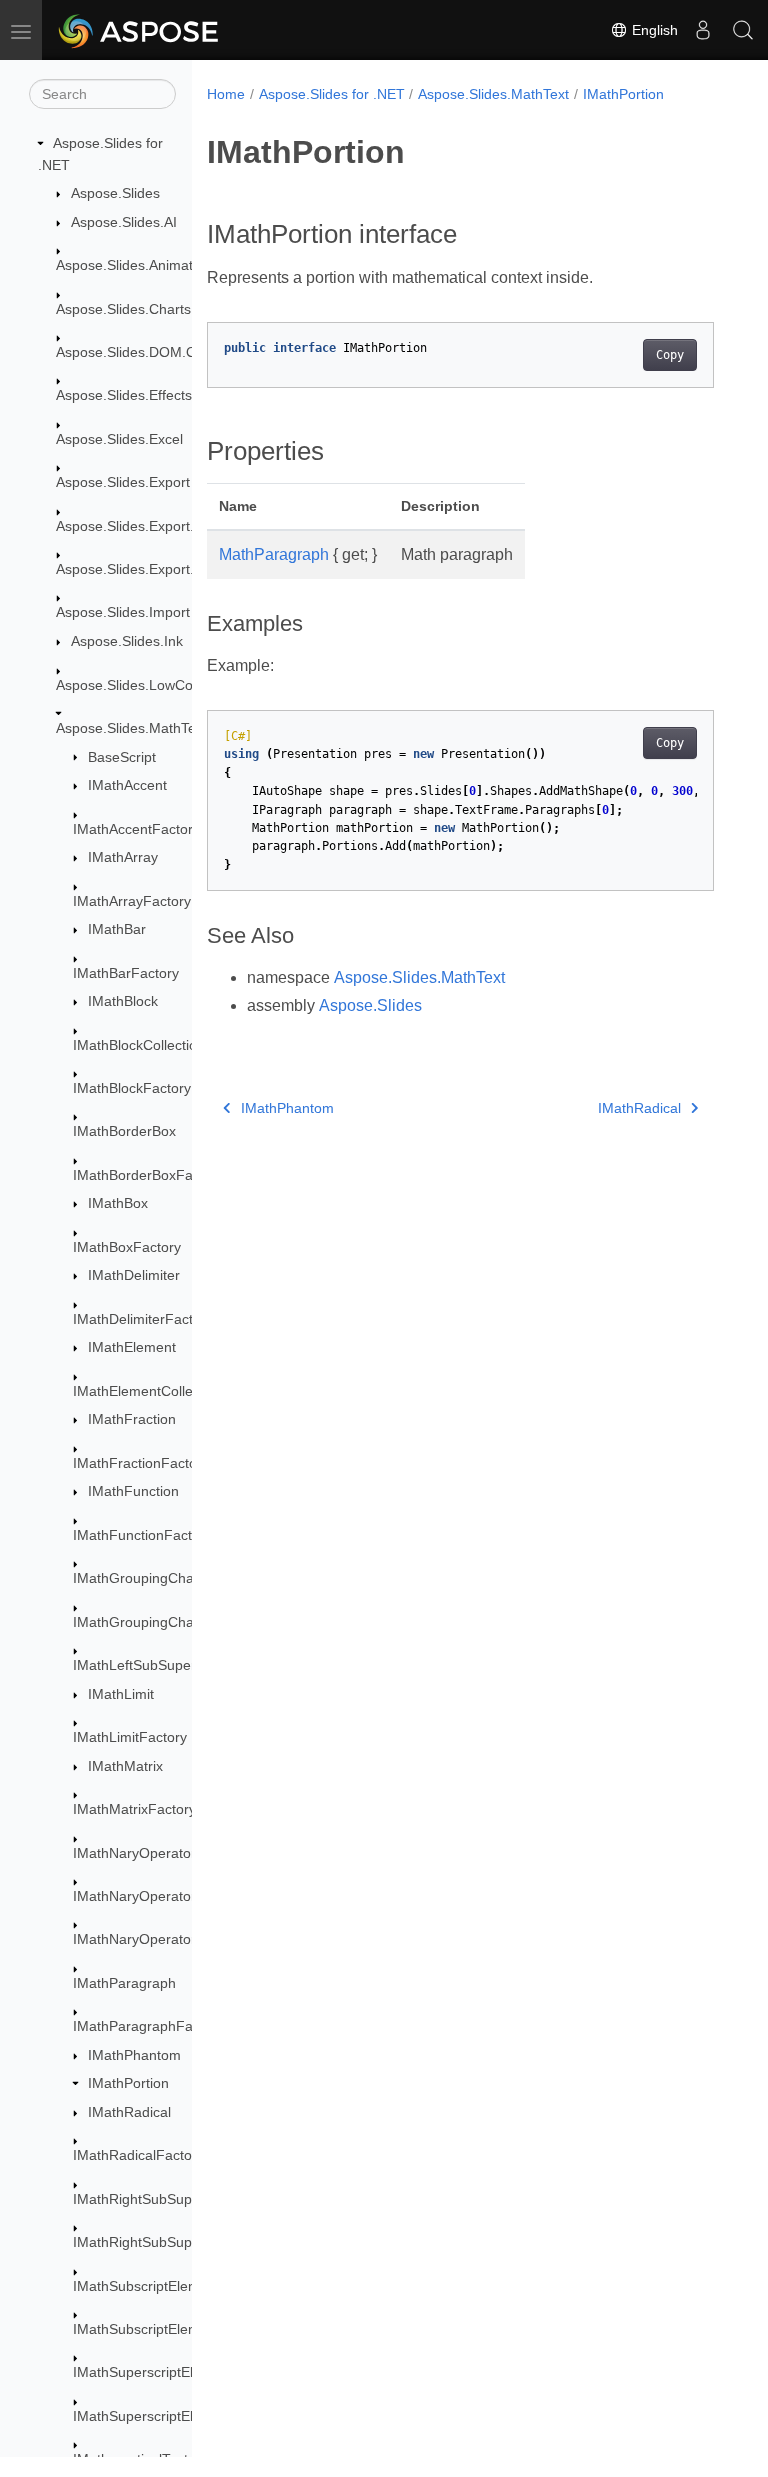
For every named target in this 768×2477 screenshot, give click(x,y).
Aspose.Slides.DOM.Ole (132, 352)
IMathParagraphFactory (148, 2026)
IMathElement (132, 1347)
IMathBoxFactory (127, 1247)
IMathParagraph (124, 1983)
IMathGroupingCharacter (152, 1578)
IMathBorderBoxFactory (148, 1175)
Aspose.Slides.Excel (119, 439)
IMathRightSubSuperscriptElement (182, 2199)
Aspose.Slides (115, 193)
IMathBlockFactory (132, 1088)
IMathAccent (127, 785)
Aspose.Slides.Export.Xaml (141, 569)
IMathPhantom (134, 2055)
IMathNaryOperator (134, 1853)
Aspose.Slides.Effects (124, 395)
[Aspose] (139, 30)
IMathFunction (133, 1491)
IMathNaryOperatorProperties (167, 1939)
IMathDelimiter (134, 1275)
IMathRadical (129, 2112)
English (653, 30)
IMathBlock (123, 1001)
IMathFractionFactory (141, 1463)
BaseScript (122, 757)
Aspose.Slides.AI (124, 222)
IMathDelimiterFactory (143, 1319)
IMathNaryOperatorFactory (158, 1896)
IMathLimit (121, 1694)
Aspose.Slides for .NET (332, 94)
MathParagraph (274, 554)
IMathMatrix (125, 1766)
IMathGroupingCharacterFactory (176, 1622)
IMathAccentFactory (136, 829)
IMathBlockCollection (139, 1045)
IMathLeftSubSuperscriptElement (177, 1665)
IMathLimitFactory (130, 1737)
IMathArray (123, 857)
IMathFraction (132, 1419)
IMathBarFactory (126, 973)
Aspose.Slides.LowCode (132, 685)
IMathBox (118, 1203)
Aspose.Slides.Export (123, 482)
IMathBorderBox (124, 1131)
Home (226, 94)
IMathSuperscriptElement (153, 2372)
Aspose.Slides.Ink (127, 641)
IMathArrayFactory (132, 901)
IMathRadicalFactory (138, 2155)
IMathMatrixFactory (134, 1809)
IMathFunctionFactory (142, 1535)
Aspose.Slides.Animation (134, 265)
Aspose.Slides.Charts (123, 309)
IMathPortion (128, 2083)
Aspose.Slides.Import (123, 612)
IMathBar (117, 929)
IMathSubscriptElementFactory (170, 2329)
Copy (670, 355)
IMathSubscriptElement (146, 2286)
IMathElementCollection (148, 1391)
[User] (703, 30)
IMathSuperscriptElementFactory (177, 2416)
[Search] (743, 30)
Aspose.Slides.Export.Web (139, 526)
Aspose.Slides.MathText (131, 728)
